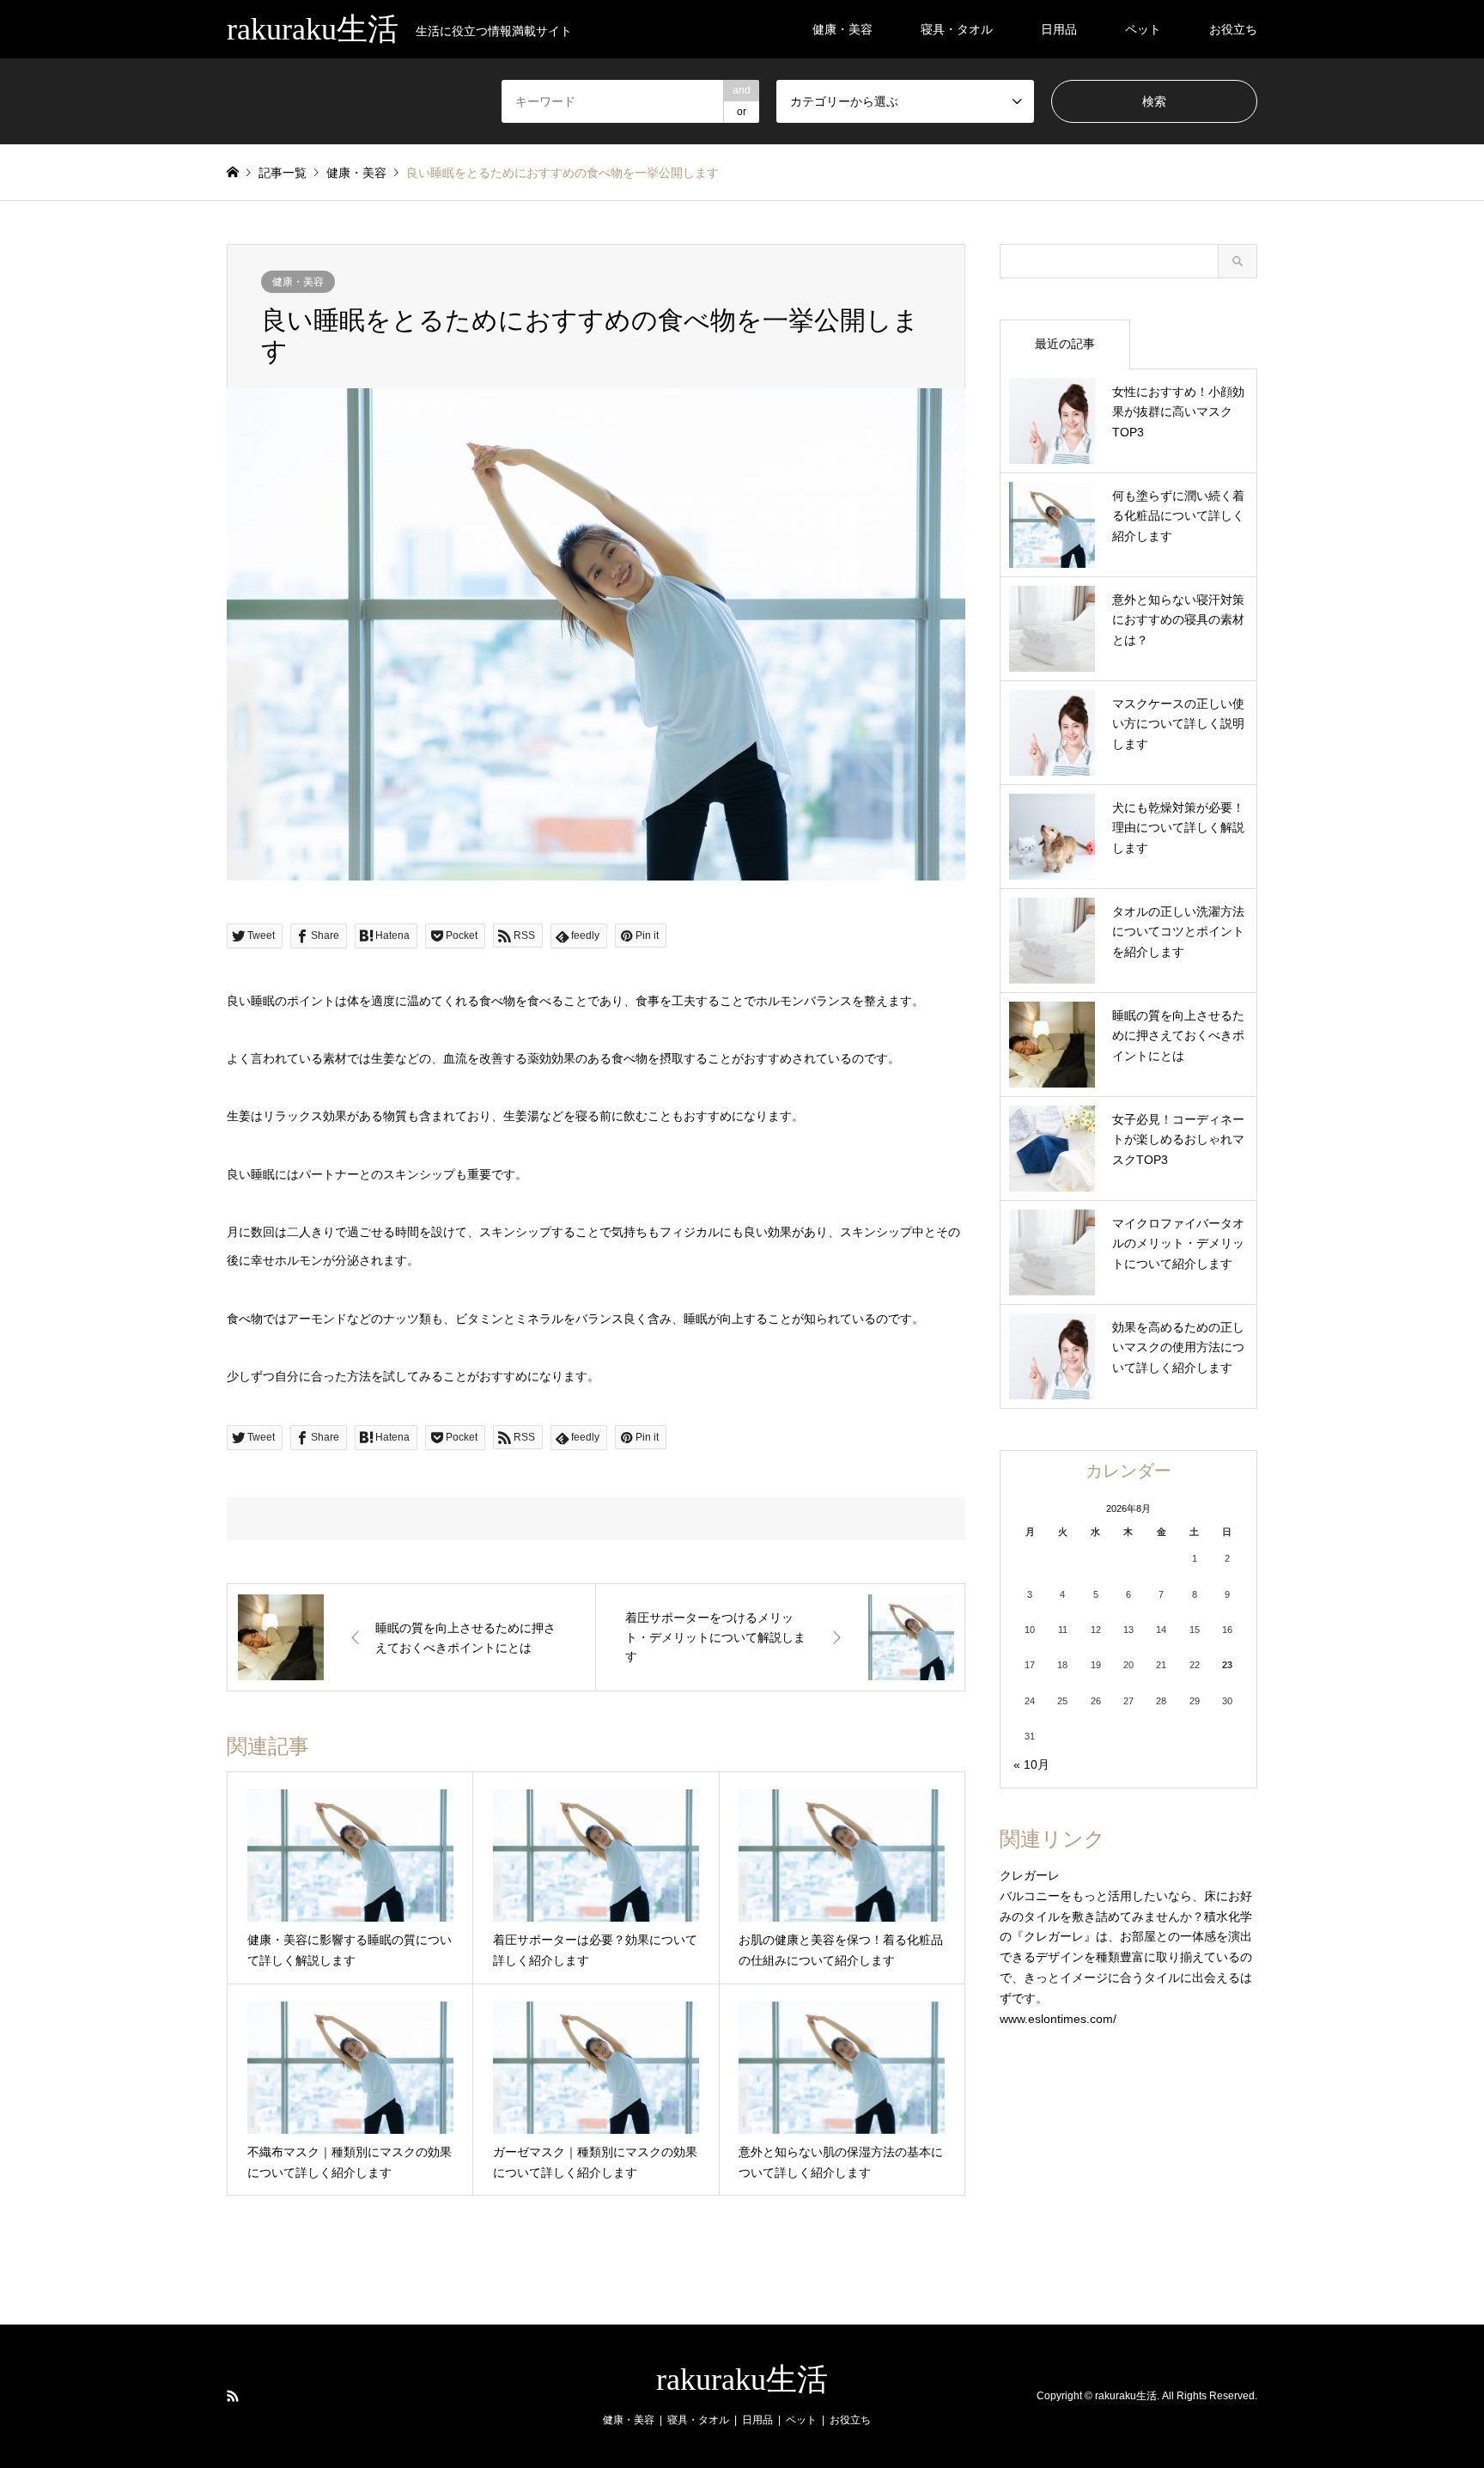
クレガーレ (1030, 1875)
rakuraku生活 (742, 2380)
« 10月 (1031, 1764)
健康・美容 (842, 29)
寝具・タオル (957, 29)
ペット (1143, 29)
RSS (233, 2396)
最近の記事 (1065, 344)
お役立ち (1233, 29)
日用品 (1059, 29)
